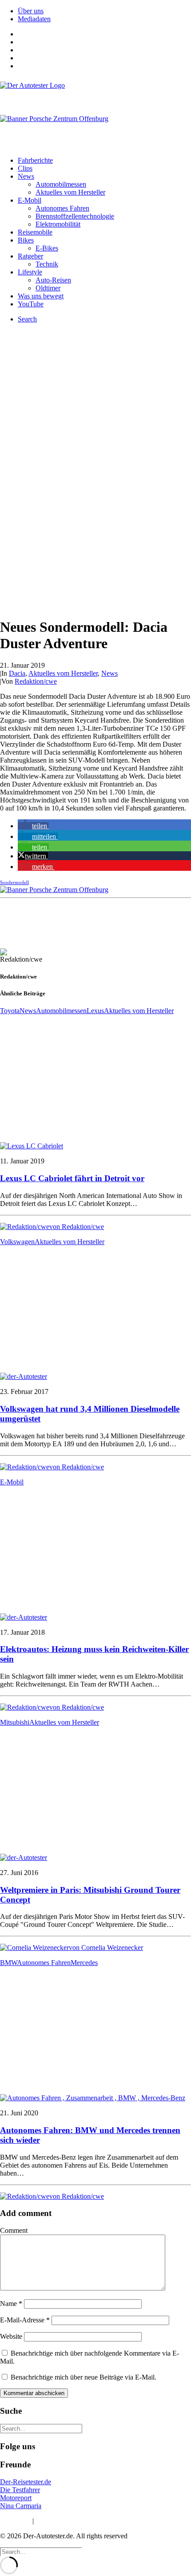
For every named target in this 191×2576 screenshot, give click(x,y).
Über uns (31, 11)
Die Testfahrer (20, 2490)
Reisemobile (35, 232)
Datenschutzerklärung (66, 2521)
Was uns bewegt (41, 296)
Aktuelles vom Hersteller (70, 192)
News (26, 176)
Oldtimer (48, 288)
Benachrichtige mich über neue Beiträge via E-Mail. (84, 2377)
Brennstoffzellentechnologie (75, 216)
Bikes (26, 240)
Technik (47, 264)
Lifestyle (30, 272)
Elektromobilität (58, 224)
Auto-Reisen (53, 280)
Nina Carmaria (21, 2506)
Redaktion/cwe (36, 681)
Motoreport (16, 2498)
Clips (25, 168)
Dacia (17, 673)
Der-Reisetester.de (26, 2482)
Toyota (10, 1011)
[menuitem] (104, 11)
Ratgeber (30, 256)
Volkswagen (17, 1242)
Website (11, 2336)
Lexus (95, 1011)
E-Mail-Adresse (25, 2320)
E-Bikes (47, 248)
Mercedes (84, 1963)
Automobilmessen (61, 184)
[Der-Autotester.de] (95, 94)
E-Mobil (30, 200)
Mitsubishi (15, 1722)
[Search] (41, 2428)
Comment (14, 2230)
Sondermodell (14, 882)
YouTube (31, 304)
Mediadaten (34, 19)
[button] (33, 826)
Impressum (15, 2521)
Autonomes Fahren (62, 208)
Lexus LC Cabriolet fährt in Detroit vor (72, 1178)
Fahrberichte (35, 160)
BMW (8, 1963)
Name (11, 2304)
